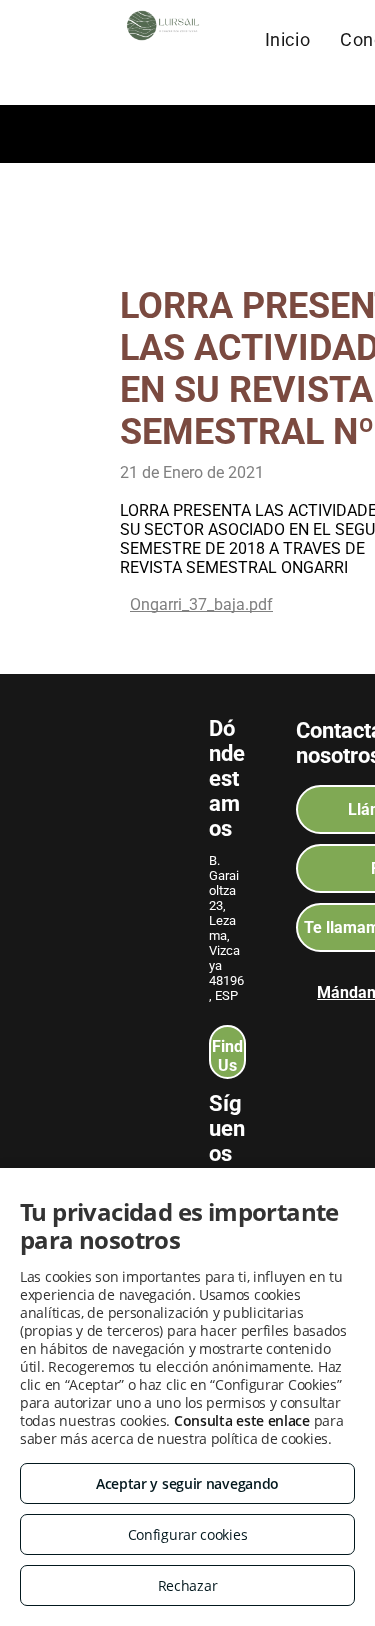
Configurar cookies (188, 1534)
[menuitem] (287, 39)
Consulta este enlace (242, 1420)
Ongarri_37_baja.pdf (201, 604)
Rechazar (188, 1585)
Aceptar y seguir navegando (187, 1483)
